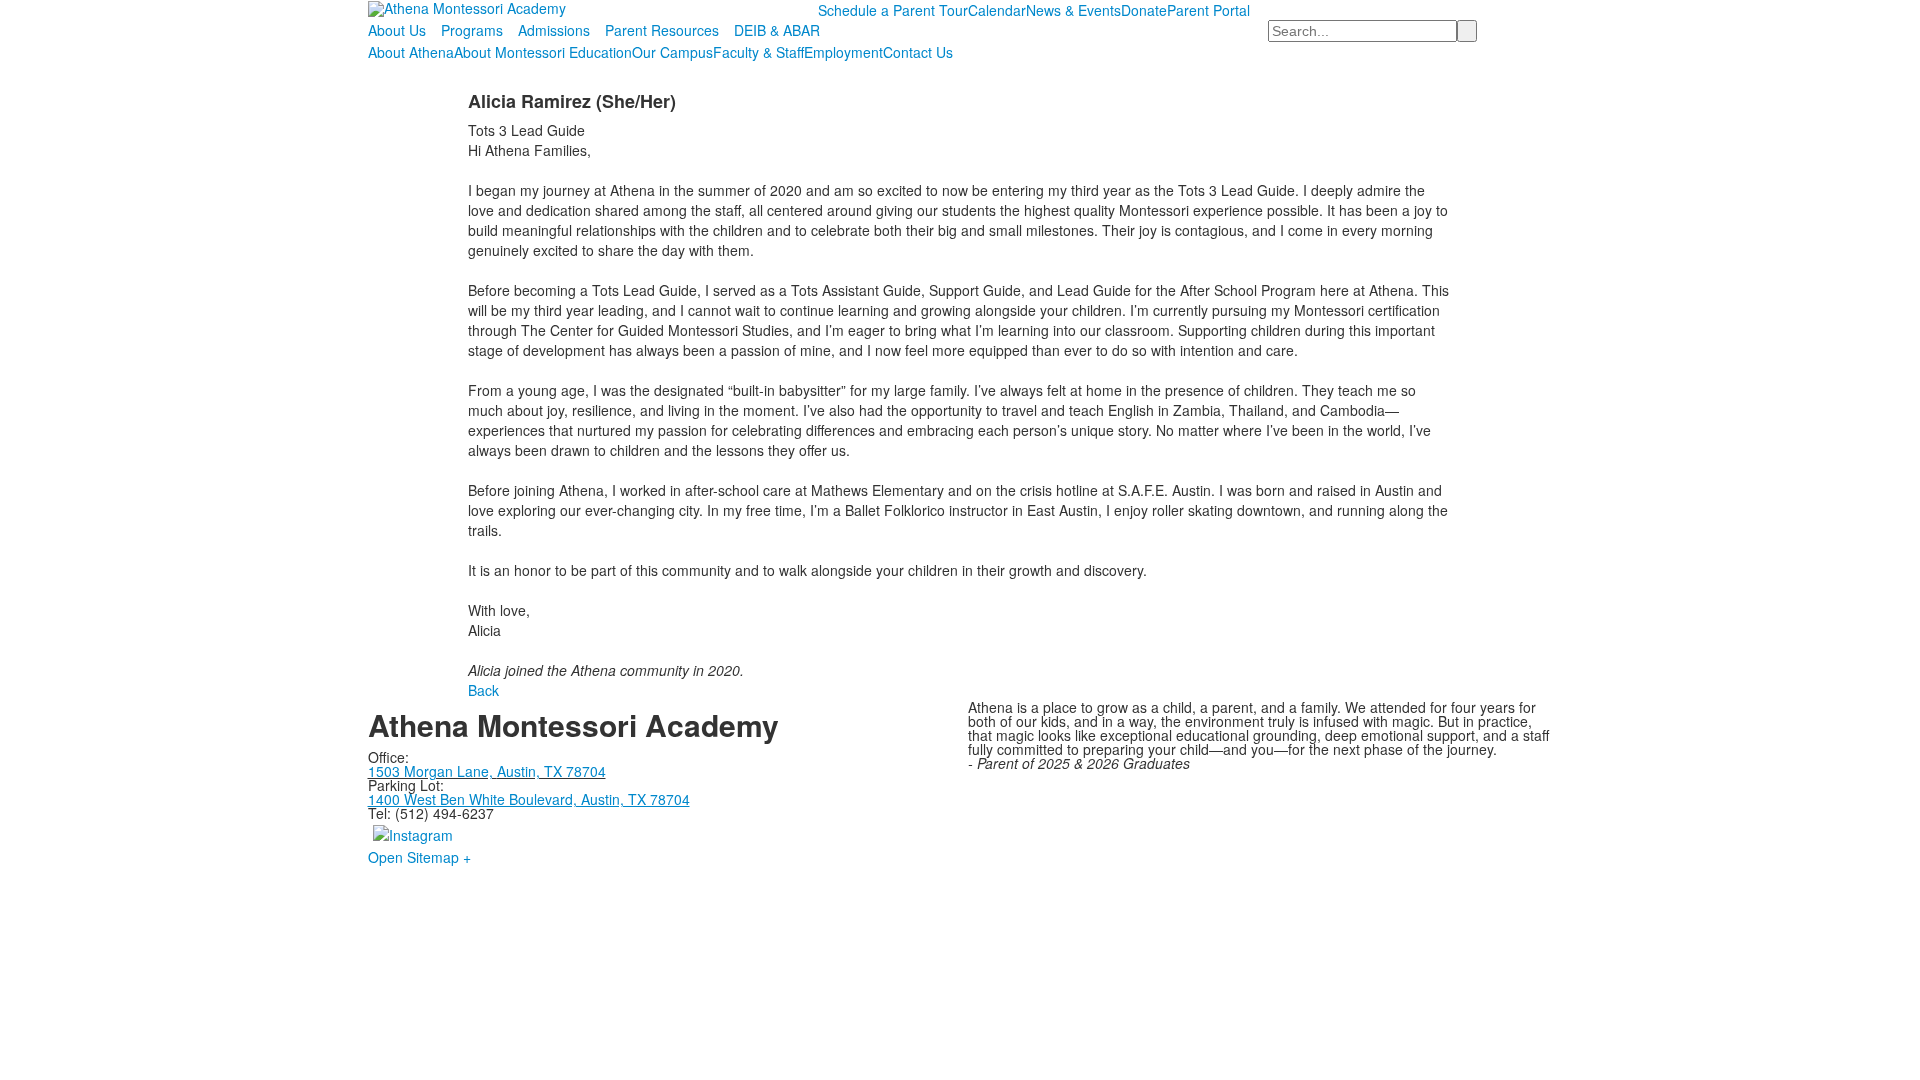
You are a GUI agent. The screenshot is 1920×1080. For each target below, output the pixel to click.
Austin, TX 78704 (551, 771)
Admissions (554, 30)
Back (483, 690)
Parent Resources (662, 30)
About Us (397, 30)
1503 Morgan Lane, (432, 771)
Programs (472, 30)
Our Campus (672, 52)
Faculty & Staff (758, 52)
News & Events (1073, 10)
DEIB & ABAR (777, 30)
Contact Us (918, 52)
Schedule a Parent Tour (893, 10)
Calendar (997, 10)
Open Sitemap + (419, 857)
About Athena (411, 52)
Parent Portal (1208, 10)
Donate (1144, 10)
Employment (843, 52)
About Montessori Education (543, 52)
